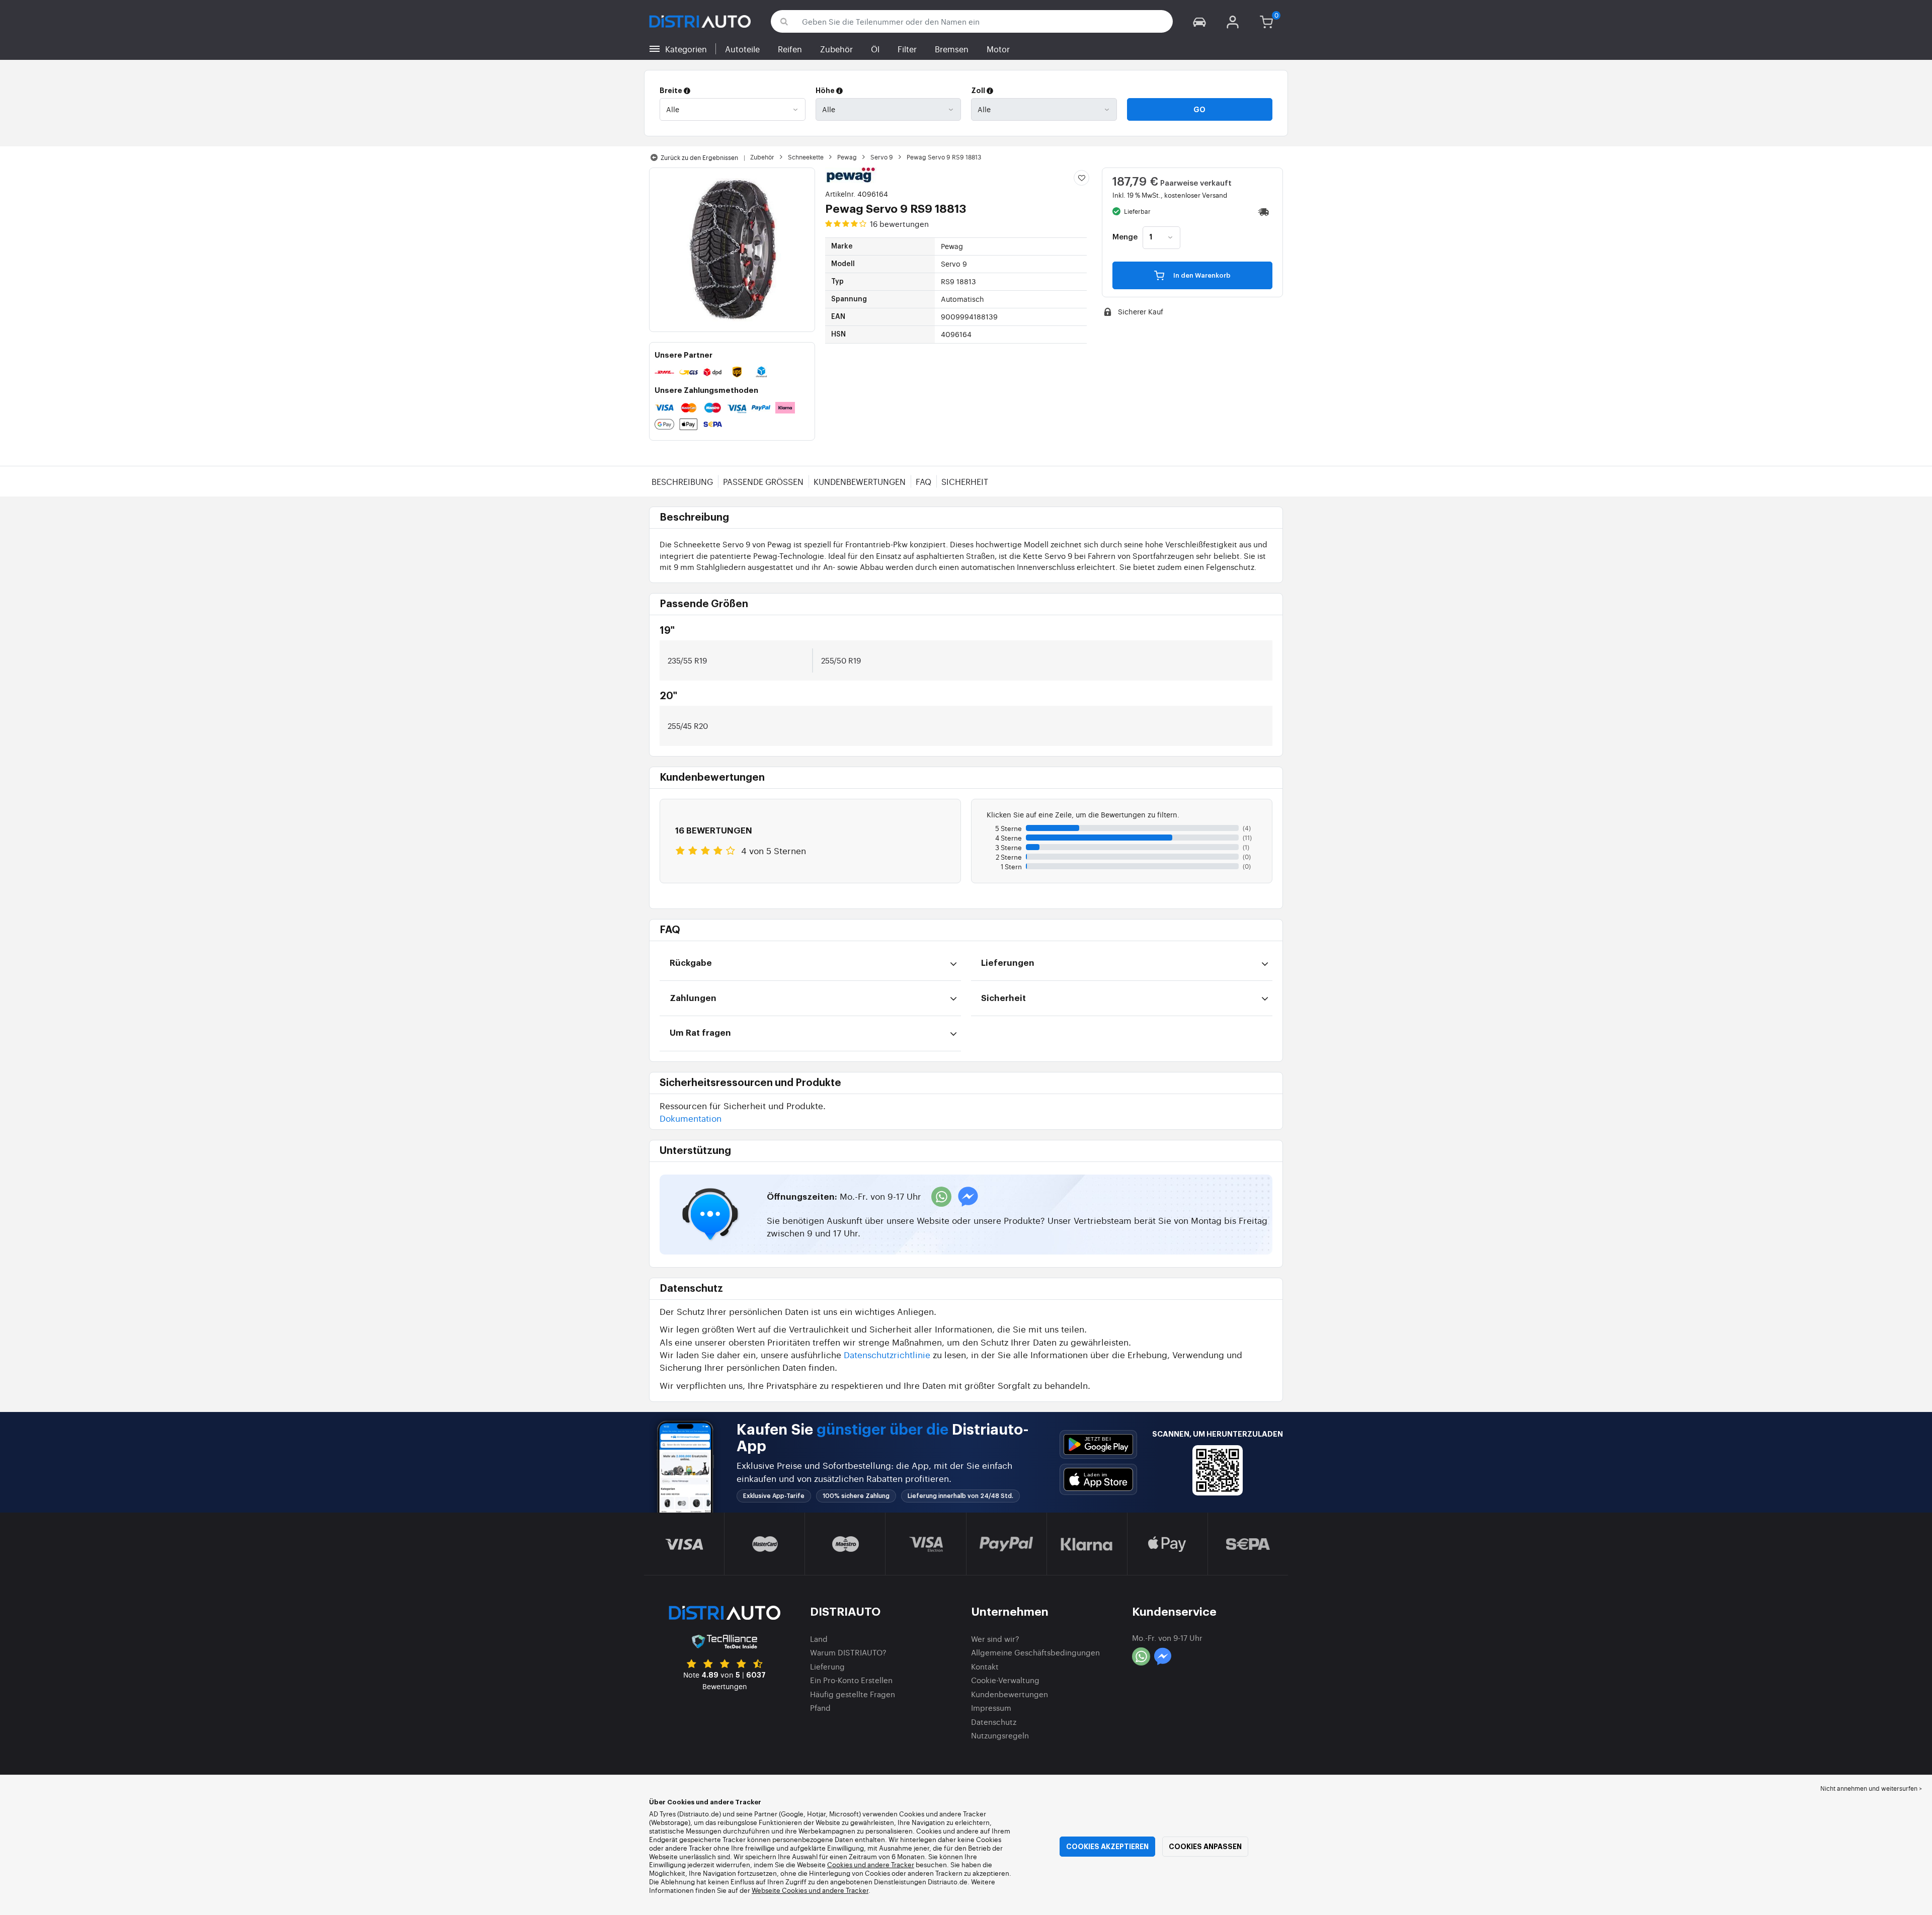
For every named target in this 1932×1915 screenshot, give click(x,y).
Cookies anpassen (1205, 1847)
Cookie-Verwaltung (1005, 1680)
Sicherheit (965, 481)
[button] (1199, 21)
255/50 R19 (841, 660)
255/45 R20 (688, 726)
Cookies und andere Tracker (871, 1864)
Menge (1125, 237)
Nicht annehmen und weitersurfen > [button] (1871, 1788)
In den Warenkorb (1201, 275)
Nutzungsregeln (1000, 1735)
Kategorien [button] (686, 49)
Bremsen (952, 49)
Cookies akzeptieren (1107, 1847)
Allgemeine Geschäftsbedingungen (1035, 1652)
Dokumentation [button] (691, 1118)
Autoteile (742, 49)
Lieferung (827, 1666)
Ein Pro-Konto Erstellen (851, 1680)
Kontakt (985, 1666)
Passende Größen (763, 481)
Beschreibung (682, 481)
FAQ (923, 481)
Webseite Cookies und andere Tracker (810, 1890)
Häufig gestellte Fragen (853, 1694)
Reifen (790, 49)
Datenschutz (994, 1722)
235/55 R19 (687, 660)
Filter (907, 49)
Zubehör (836, 49)
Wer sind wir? (995, 1639)
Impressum (991, 1708)
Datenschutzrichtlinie (887, 1354)
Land (819, 1639)
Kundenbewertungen (860, 481)
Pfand (820, 1708)
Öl (875, 49)
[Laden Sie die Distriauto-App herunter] (1098, 1444)
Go (1199, 110)
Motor (998, 49)
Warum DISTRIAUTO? (848, 1652)
